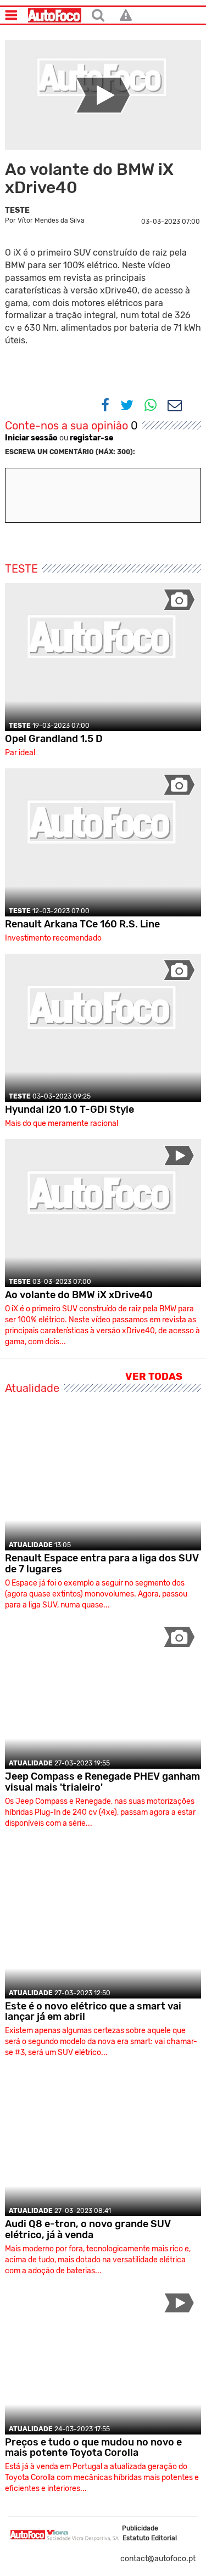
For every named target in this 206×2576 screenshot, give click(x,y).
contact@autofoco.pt (158, 2559)
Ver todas (155, 1377)
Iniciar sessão (31, 438)
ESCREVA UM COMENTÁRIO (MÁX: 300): (70, 452)
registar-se (91, 438)
